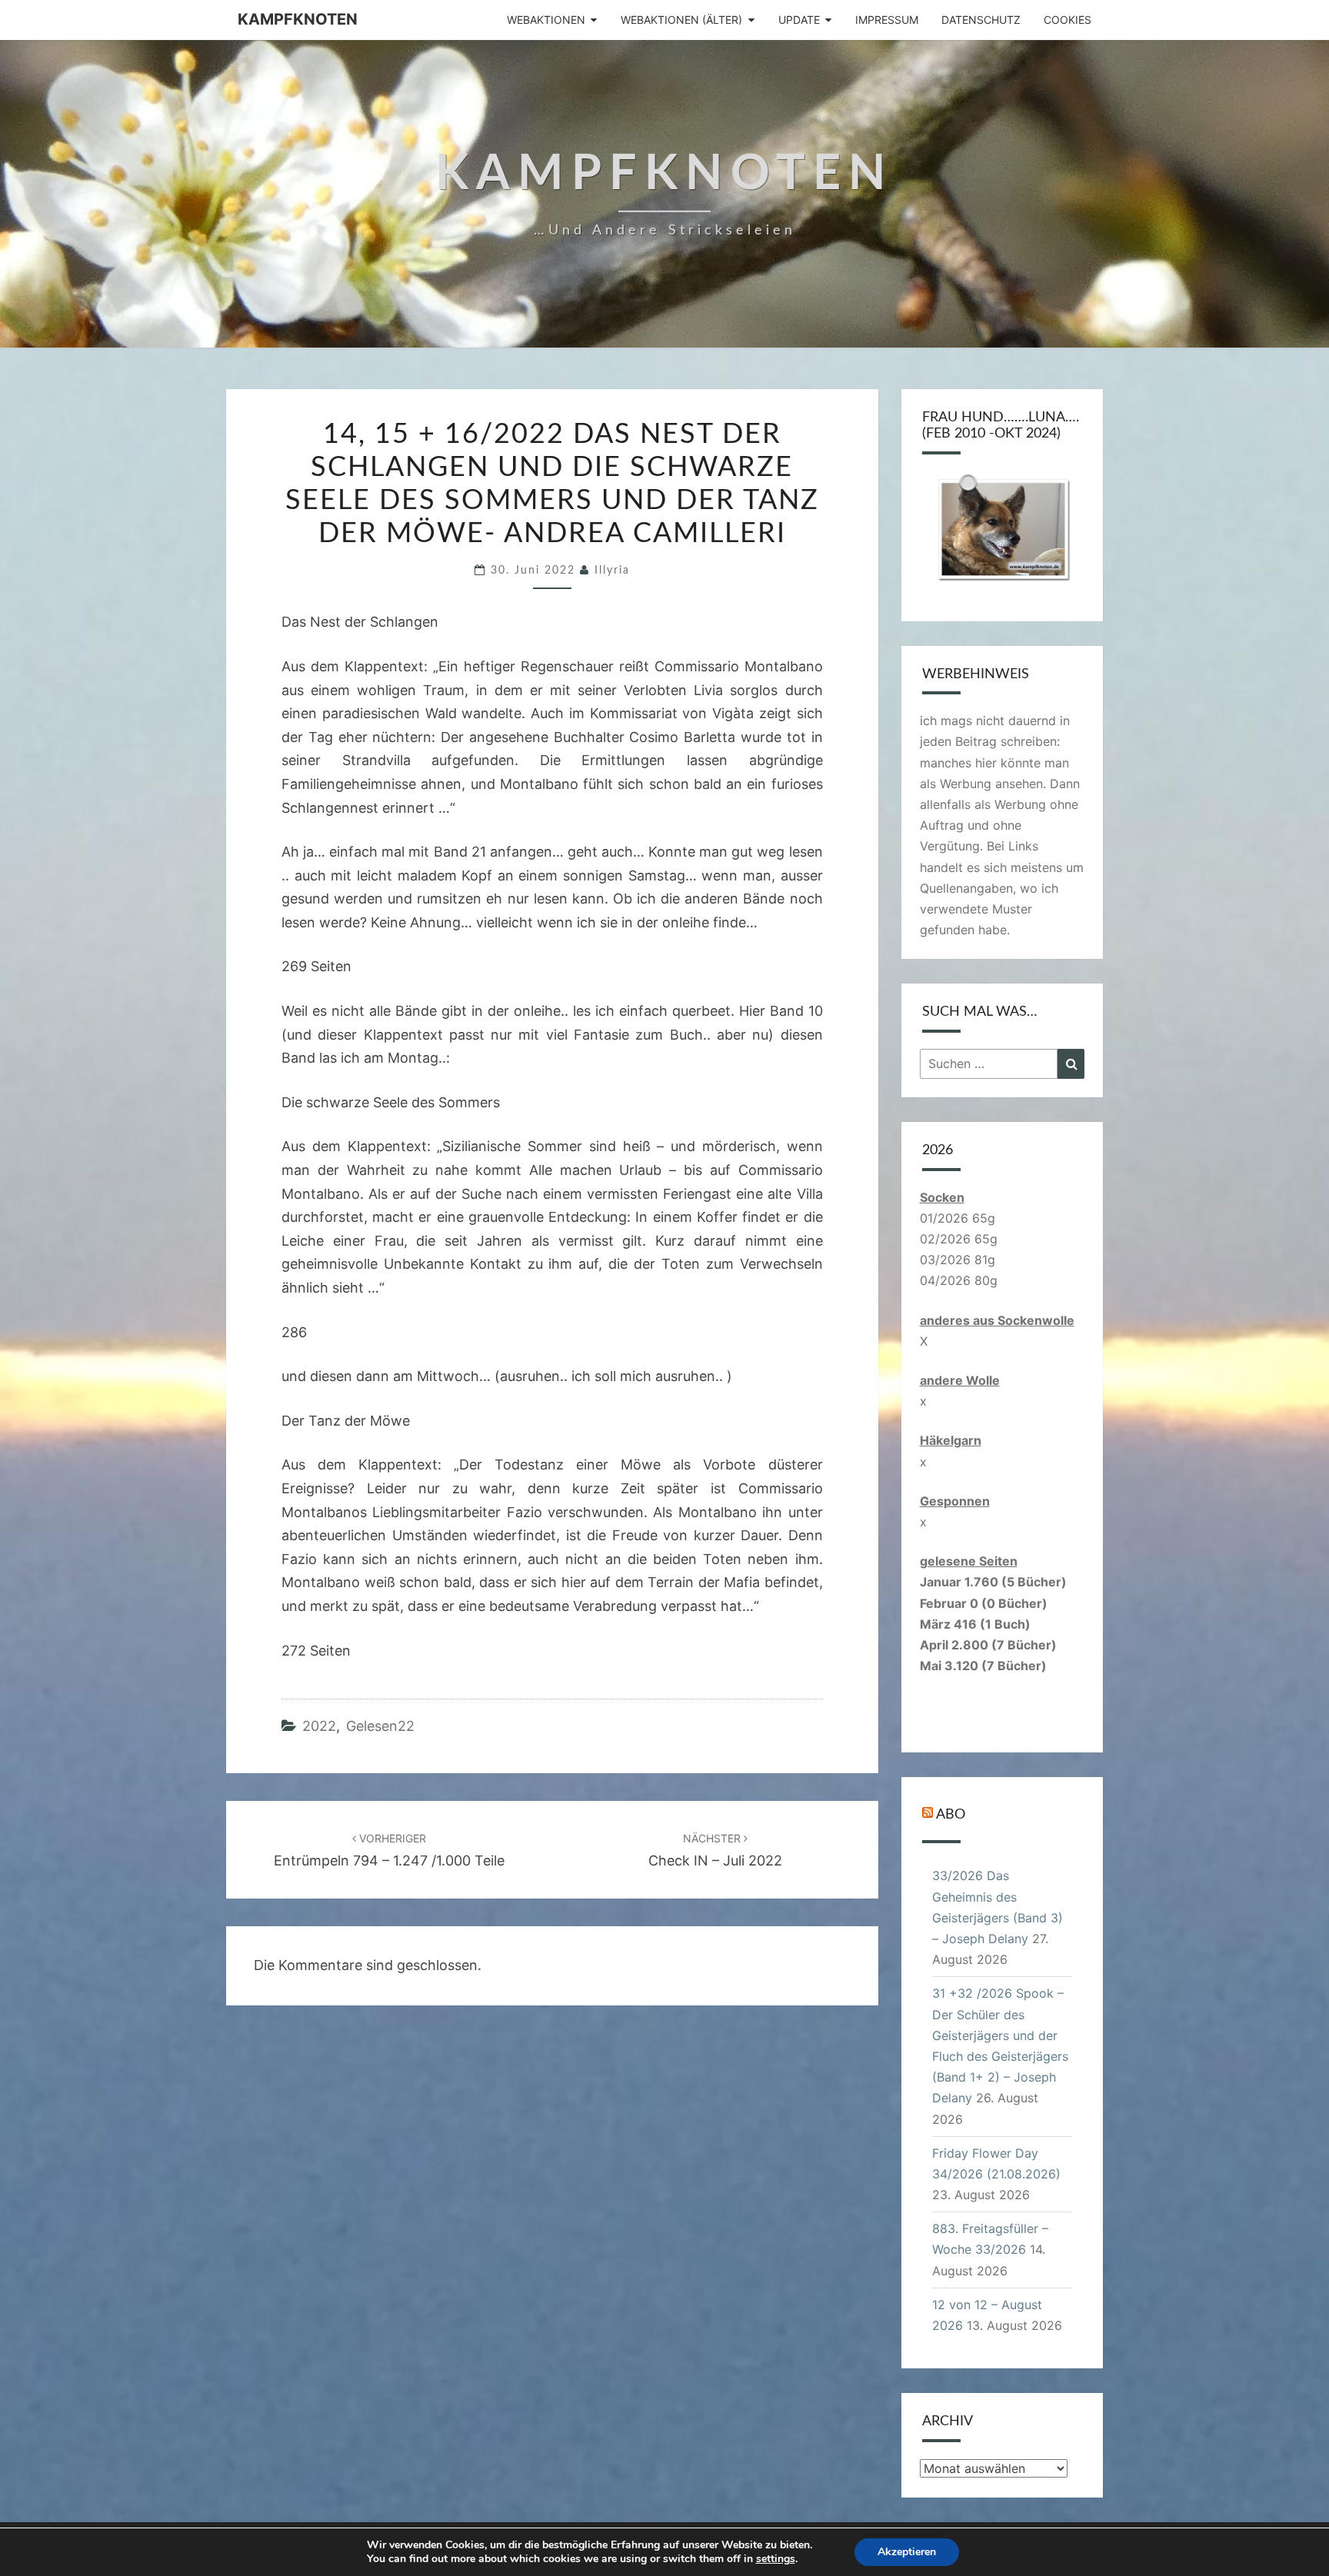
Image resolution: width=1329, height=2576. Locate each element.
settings (776, 2559)
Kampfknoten (298, 19)
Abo (951, 1815)
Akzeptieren (907, 2552)
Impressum (887, 20)
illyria (612, 571)
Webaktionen (546, 20)
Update (799, 20)
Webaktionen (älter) (681, 20)
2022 (319, 1726)
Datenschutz (981, 20)
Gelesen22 (380, 1726)
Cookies (1068, 20)
